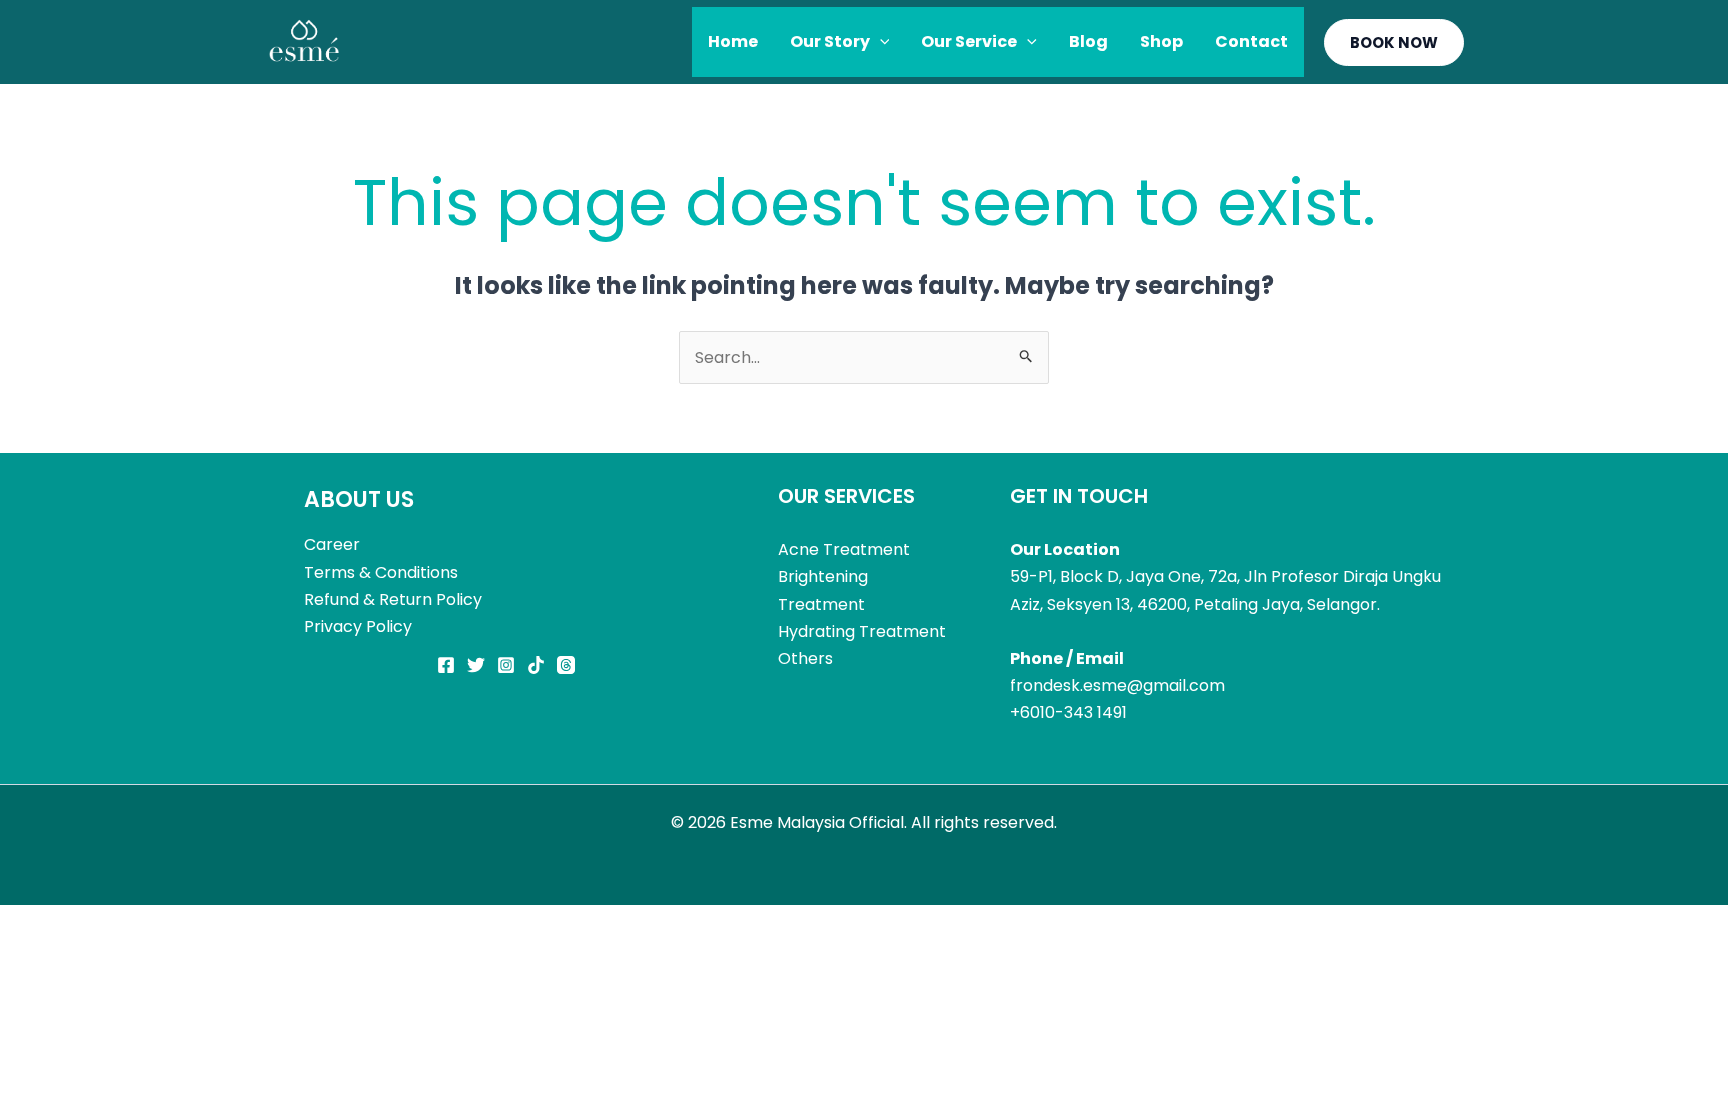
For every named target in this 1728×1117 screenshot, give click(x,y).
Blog (1088, 41)
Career (332, 544)
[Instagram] (506, 665)
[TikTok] (536, 665)
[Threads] (566, 665)
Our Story (830, 41)
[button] (880, 42)
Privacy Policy (358, 626)
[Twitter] (476, 665)
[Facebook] (446, 665)
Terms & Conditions (381, 572)
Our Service (969, 41)
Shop (1161, 41)
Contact (1251, 41)
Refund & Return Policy (393, 599)
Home (733, 41)
